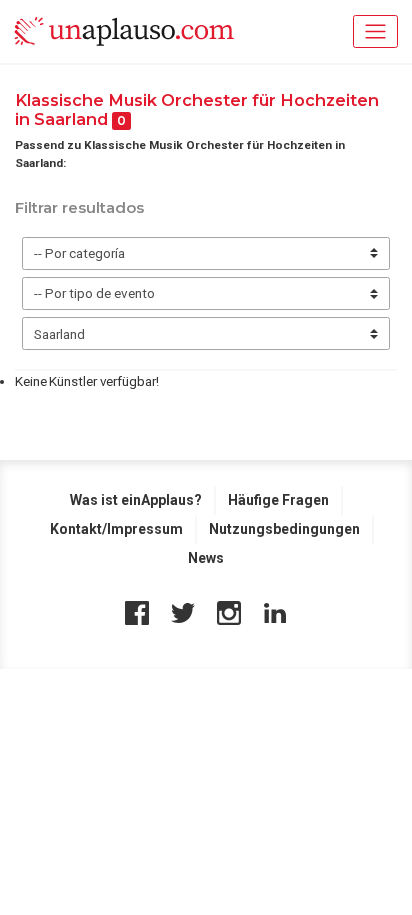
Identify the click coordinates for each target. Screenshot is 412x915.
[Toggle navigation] (375, 31)
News (206, 558)
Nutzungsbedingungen (284, 529)
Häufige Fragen (278, 500)
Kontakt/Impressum (116, 529)
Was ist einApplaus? (136, 500)
